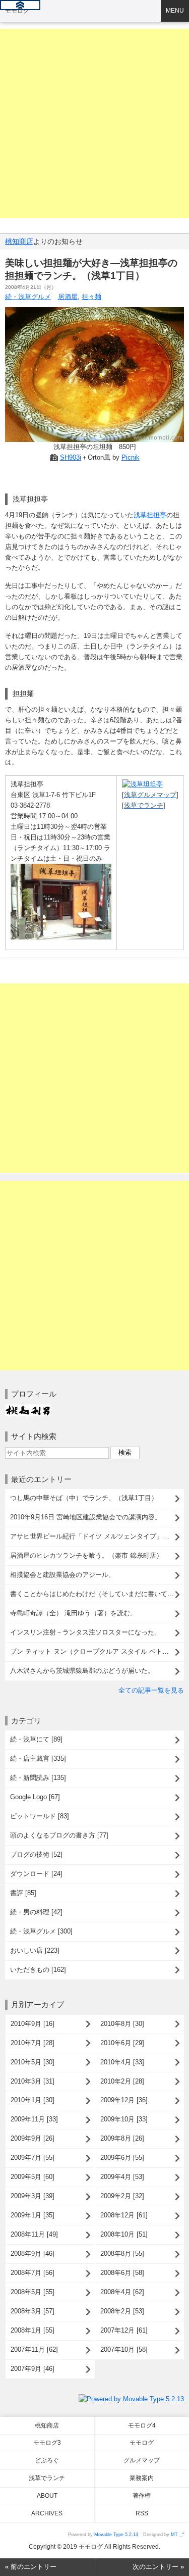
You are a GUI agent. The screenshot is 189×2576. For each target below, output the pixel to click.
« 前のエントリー (31, 2567)
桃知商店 (19, 241)
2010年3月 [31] (33, 2081)
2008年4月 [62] (122, 2292)
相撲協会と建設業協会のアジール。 (62, 1575)
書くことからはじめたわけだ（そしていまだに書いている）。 (97, 1594)
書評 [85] (23, 1893)
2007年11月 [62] (34, 2349)
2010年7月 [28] (33, 2043)
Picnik (131, 457)
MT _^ (177, 2535)
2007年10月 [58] (124, 2349)
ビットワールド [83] (40, 1816)
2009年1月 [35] (33, 2215)
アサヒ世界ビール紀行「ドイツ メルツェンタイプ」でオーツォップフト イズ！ (97, 1536)
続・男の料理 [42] (36, 1912)
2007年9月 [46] (33, 2369)
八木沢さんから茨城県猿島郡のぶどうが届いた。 (82, 1671)
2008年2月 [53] (122, 2311)
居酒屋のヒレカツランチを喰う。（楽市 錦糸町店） (86, 1555)
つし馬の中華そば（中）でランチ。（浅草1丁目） (84, 1498)
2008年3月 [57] (33, 2311)
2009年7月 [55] (33, 2158)
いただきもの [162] (38, 1970)
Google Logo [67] (35, 1797)
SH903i (71, 457)
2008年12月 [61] (124, 2215)
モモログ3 (47, 2443)
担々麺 (91, 297)
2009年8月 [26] (122, 2138)
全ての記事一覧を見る (151, 1690)
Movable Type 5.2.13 (116, 2535)
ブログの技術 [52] (36, 1854)
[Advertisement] (94, 123)
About (47, 2496)
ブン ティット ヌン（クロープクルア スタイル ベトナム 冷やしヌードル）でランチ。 (97, 1651)
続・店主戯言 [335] (38, 1758)
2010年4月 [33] (122, 2062)
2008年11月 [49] (34, 2234)
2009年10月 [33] (124, 2119)
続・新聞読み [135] (38, 1778)
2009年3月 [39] (33, 2196)
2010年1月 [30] (33, 2100)
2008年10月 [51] (124, 2234)
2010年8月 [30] (122, 2024)
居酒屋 (68, 297)
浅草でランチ (47, 2478)
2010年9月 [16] (33, 2024)
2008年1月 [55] (33, 2330)
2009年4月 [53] (122, 2177)
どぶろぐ (47, 2460)
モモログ (17, 11)
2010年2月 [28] (122, 2081)
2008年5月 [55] (33, 2292)
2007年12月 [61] (124, 2330)
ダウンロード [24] (36, 1874)
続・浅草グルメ (28, 297)
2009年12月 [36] (124, 2100)
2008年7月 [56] (33, 2273)
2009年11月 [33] (34, 2119)
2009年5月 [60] (33, 2177)
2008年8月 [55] (122, 2253)
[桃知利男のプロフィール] (28, 1409)
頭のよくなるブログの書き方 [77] (59, 1835)
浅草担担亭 (150, 515)
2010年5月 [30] (33, 2062)
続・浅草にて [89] (36, 1739)
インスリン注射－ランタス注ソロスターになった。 (85, 1632)
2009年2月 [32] (122, 2196)
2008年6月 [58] (122, 2273)
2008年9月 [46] (33, 2253)
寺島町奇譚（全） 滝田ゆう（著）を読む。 (73, 1613)
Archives (47, 2513)
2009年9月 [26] (33, 2138)
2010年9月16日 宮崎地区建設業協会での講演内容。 (86, 1517)
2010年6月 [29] (122, 2043)
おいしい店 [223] (35, 1950)
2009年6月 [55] (122, 2158)
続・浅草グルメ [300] (41, 1931)
